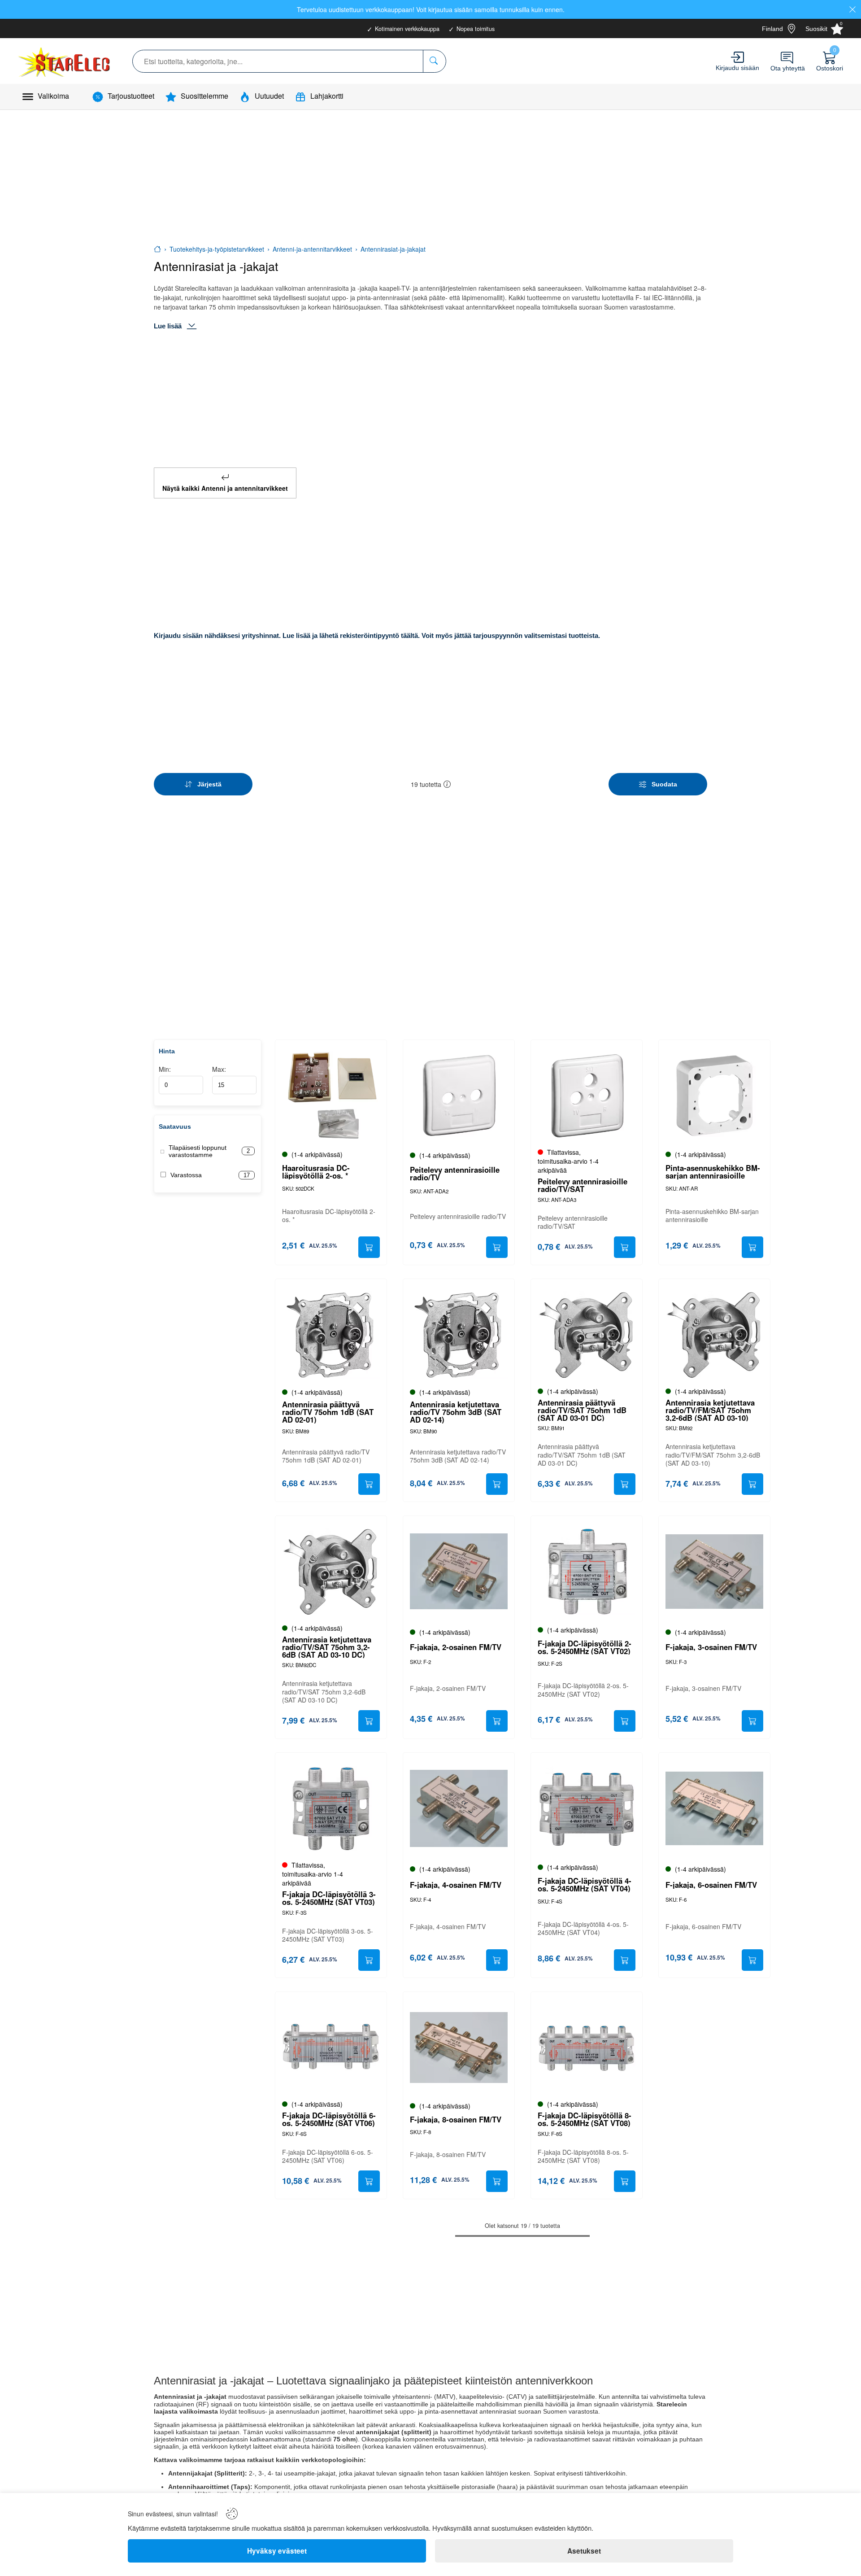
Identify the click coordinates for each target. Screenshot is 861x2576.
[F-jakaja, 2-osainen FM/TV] (459, 1572)
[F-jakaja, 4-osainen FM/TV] (459, 1808)
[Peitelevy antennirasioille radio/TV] (459, 1096)
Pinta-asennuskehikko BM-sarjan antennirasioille (713, 1172)
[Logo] (65, 61)
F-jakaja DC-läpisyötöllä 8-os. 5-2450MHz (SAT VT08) (585, 2119)
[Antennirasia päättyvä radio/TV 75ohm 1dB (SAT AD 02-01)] (331, 1335)
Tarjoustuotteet (131, 96)
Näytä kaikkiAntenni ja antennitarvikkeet (225, 488)
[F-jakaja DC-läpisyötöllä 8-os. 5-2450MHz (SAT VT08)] (587, 2048)
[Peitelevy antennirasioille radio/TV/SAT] (587, 1096)
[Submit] (369, 1247)
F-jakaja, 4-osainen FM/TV (456, 1885)
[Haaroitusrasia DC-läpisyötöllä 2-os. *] (331, 1096)
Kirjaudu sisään (737, 68)
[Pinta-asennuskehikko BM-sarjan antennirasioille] (714, 1096)
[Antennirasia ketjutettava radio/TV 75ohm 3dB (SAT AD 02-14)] (459, 1335)
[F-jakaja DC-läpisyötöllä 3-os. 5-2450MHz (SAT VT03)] (331, 1808)
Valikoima (53, 96)
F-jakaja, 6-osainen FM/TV (711, 1885)
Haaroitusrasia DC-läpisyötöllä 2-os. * (316, 1172)
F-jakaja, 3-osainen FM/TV (711, 1647)
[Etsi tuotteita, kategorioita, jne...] (434, 61)
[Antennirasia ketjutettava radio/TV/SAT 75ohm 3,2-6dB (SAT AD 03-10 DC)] (331, 1572)
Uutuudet (269, 96)
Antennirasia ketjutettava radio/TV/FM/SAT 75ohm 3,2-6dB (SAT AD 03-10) (710, 1410)
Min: (165, 1069)
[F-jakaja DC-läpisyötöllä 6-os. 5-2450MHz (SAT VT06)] (331, 2048)
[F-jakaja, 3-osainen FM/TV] (714, 1572)
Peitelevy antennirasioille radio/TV (455, 1174)
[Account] (737, 57)
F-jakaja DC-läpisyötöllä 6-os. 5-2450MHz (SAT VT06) (329, 2119)
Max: (219, 1069)
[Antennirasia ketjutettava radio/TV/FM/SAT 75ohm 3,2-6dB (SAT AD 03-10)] (714, 1335)
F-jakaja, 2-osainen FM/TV (456, 1647)
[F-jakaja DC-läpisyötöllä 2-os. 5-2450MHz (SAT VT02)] (587, 1572)
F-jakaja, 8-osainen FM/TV (456, 2120)
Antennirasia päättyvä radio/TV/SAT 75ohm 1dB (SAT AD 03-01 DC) (582, 1410)
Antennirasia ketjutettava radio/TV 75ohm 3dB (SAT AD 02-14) (456, 1412)
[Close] (852, 9)
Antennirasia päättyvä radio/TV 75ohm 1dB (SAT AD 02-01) (328, 1412)
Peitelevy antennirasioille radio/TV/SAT (583, 1185)
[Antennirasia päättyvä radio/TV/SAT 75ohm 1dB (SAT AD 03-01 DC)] (587, 1335)
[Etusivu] (157, 249)
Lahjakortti (327, 96)
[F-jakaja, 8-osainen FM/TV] (459, 2048)
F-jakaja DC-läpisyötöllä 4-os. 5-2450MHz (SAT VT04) (585, 1885)
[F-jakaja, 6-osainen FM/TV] (714, 1808)
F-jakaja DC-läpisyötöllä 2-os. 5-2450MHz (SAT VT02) (585, 1647)
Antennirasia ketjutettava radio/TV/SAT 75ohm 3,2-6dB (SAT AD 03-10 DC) (327, 1647)
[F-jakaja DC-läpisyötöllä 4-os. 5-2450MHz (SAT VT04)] (587, 1808)
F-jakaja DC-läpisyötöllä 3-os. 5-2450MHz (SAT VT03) (329, 1898)
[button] (447, 784)
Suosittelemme (204, 96)
